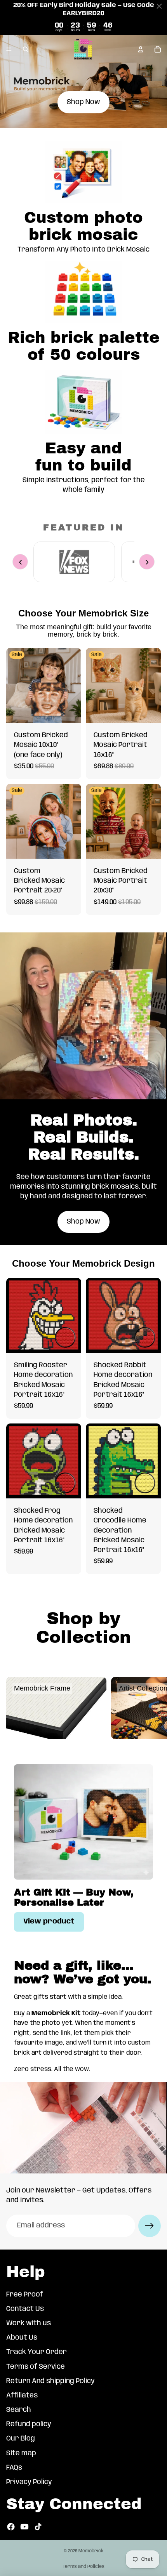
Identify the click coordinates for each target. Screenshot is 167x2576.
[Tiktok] (38, 2527)
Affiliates (22, 2395)
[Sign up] (150, 2226)
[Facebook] (11, 2527)
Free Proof (25, 2295)
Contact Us (25, 2309)
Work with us (29, 2323)
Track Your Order (37, 2352)
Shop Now (83, 102)
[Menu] (9, 49)
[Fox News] (74, 562)
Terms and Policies (83, 2566)
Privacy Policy (29, 2482)
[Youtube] (24, 2527)
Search (19, 2410)
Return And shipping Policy (50, 2381)
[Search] (26, 49)
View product (49, 1922)
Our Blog (21, 2439)
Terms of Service (36, 2367)
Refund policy (29, 2424)
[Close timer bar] (159, 6)
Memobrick (91, 2551)
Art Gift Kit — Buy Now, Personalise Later (74, 1897)
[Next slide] (152, 1708)
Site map (21, 2453)
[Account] (141, 49)
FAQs (14, 2468)
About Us (22, 2338)
